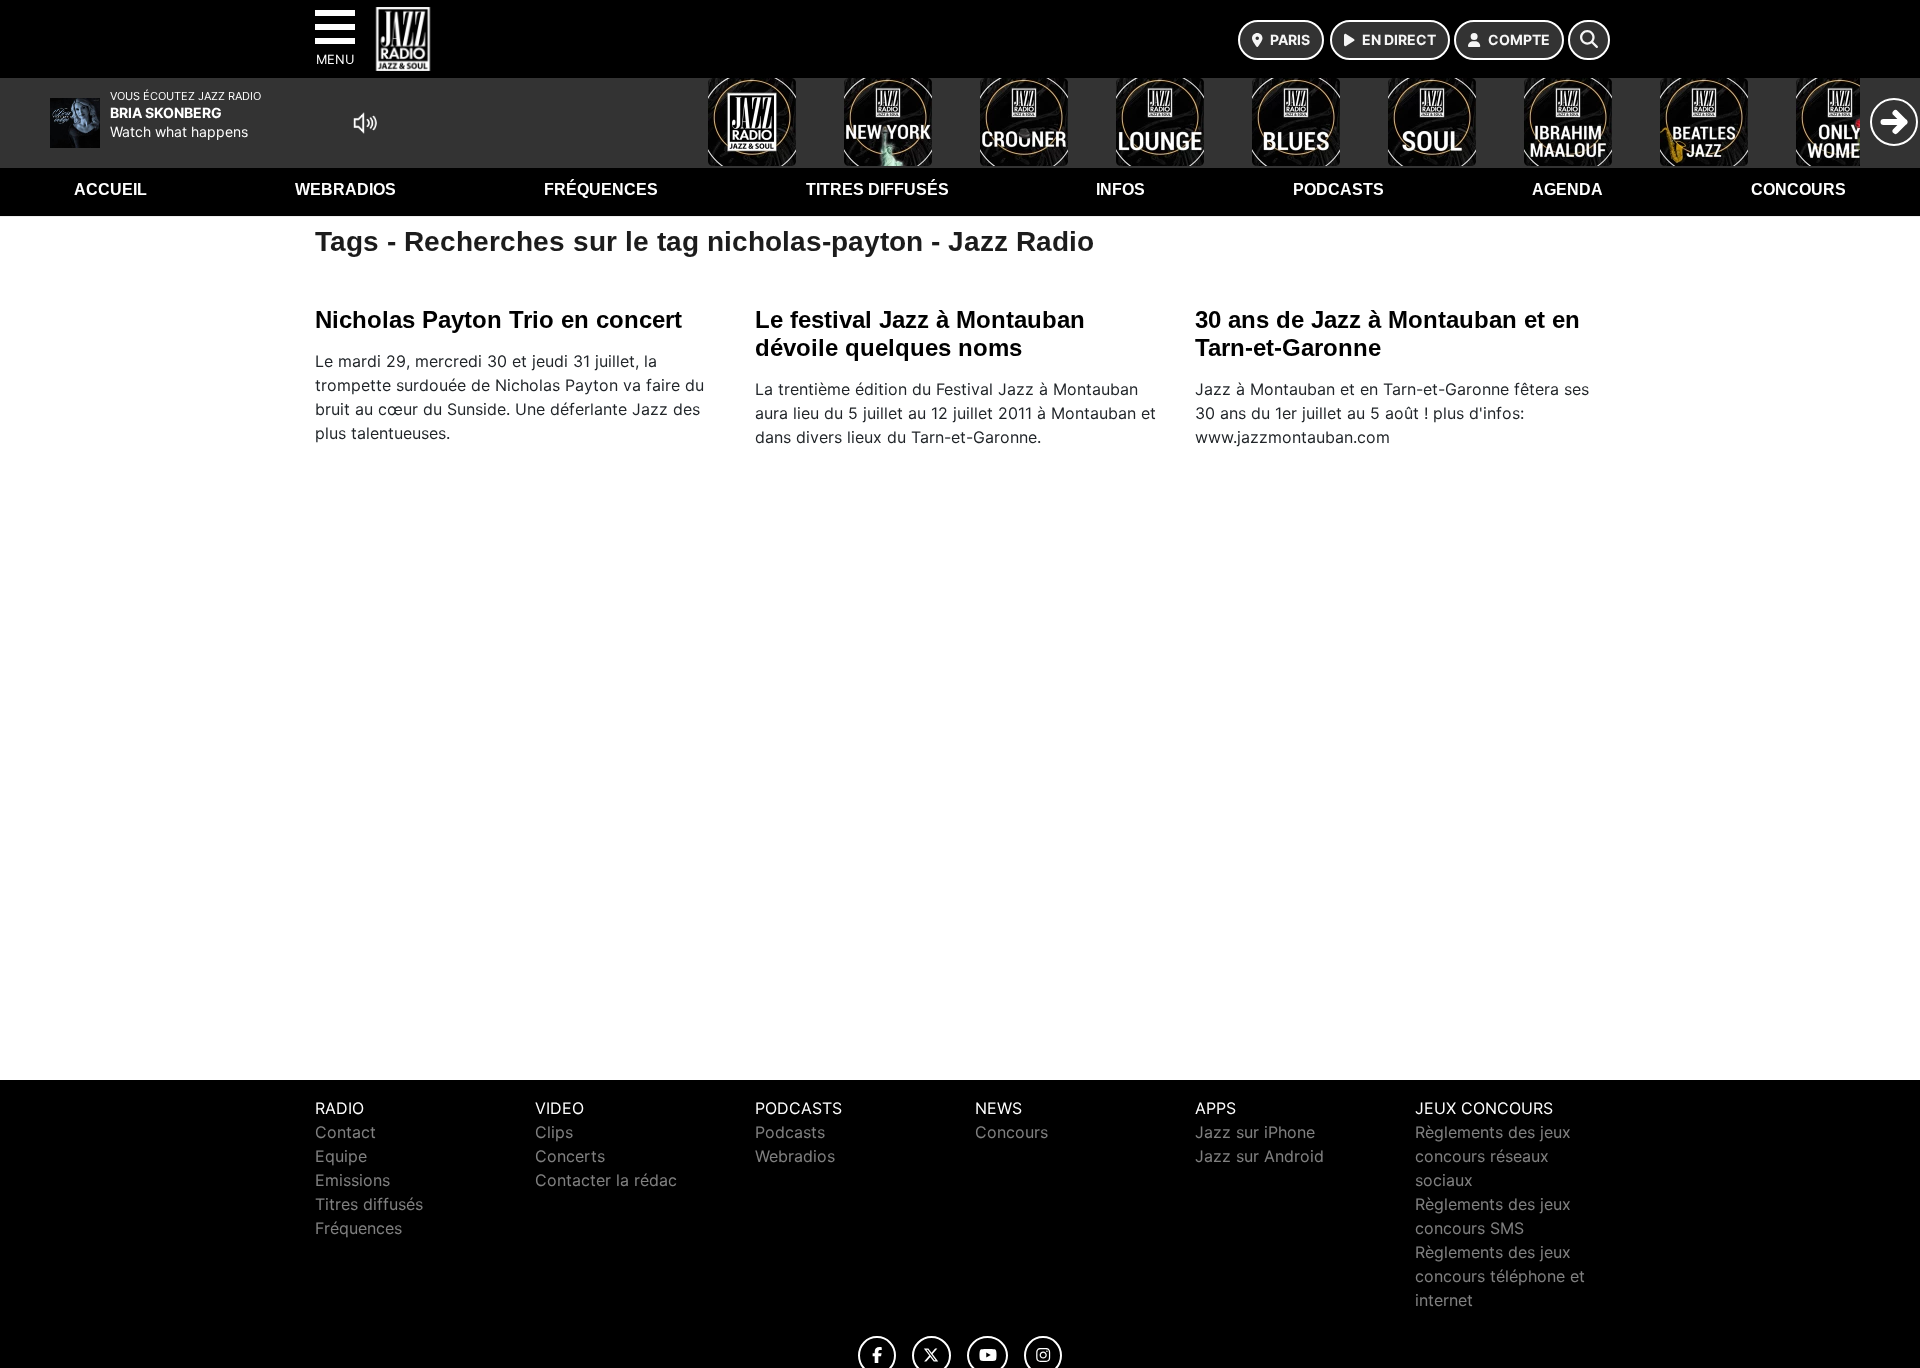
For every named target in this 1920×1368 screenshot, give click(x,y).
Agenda (1567, 189)
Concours (1798, 189)
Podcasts (1338, 189)
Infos (1120, 189)
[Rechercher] (1589, 40)
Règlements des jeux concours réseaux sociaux (1493, 1156)
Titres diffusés (877, 189)
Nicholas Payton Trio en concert (498, 319)
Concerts (570, 1156)
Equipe (341, 1156)
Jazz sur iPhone (1255, 1132)
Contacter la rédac (606, 1180)
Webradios (345, 189)
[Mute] (365, 123)
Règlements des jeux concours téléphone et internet (1500, 1276)
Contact (345, 1132)
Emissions (352, 1180)
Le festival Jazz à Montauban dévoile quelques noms (920, 333)
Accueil (110, 189)
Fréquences (601, 189)
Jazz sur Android (1259, 1156)
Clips (554, 1132)
